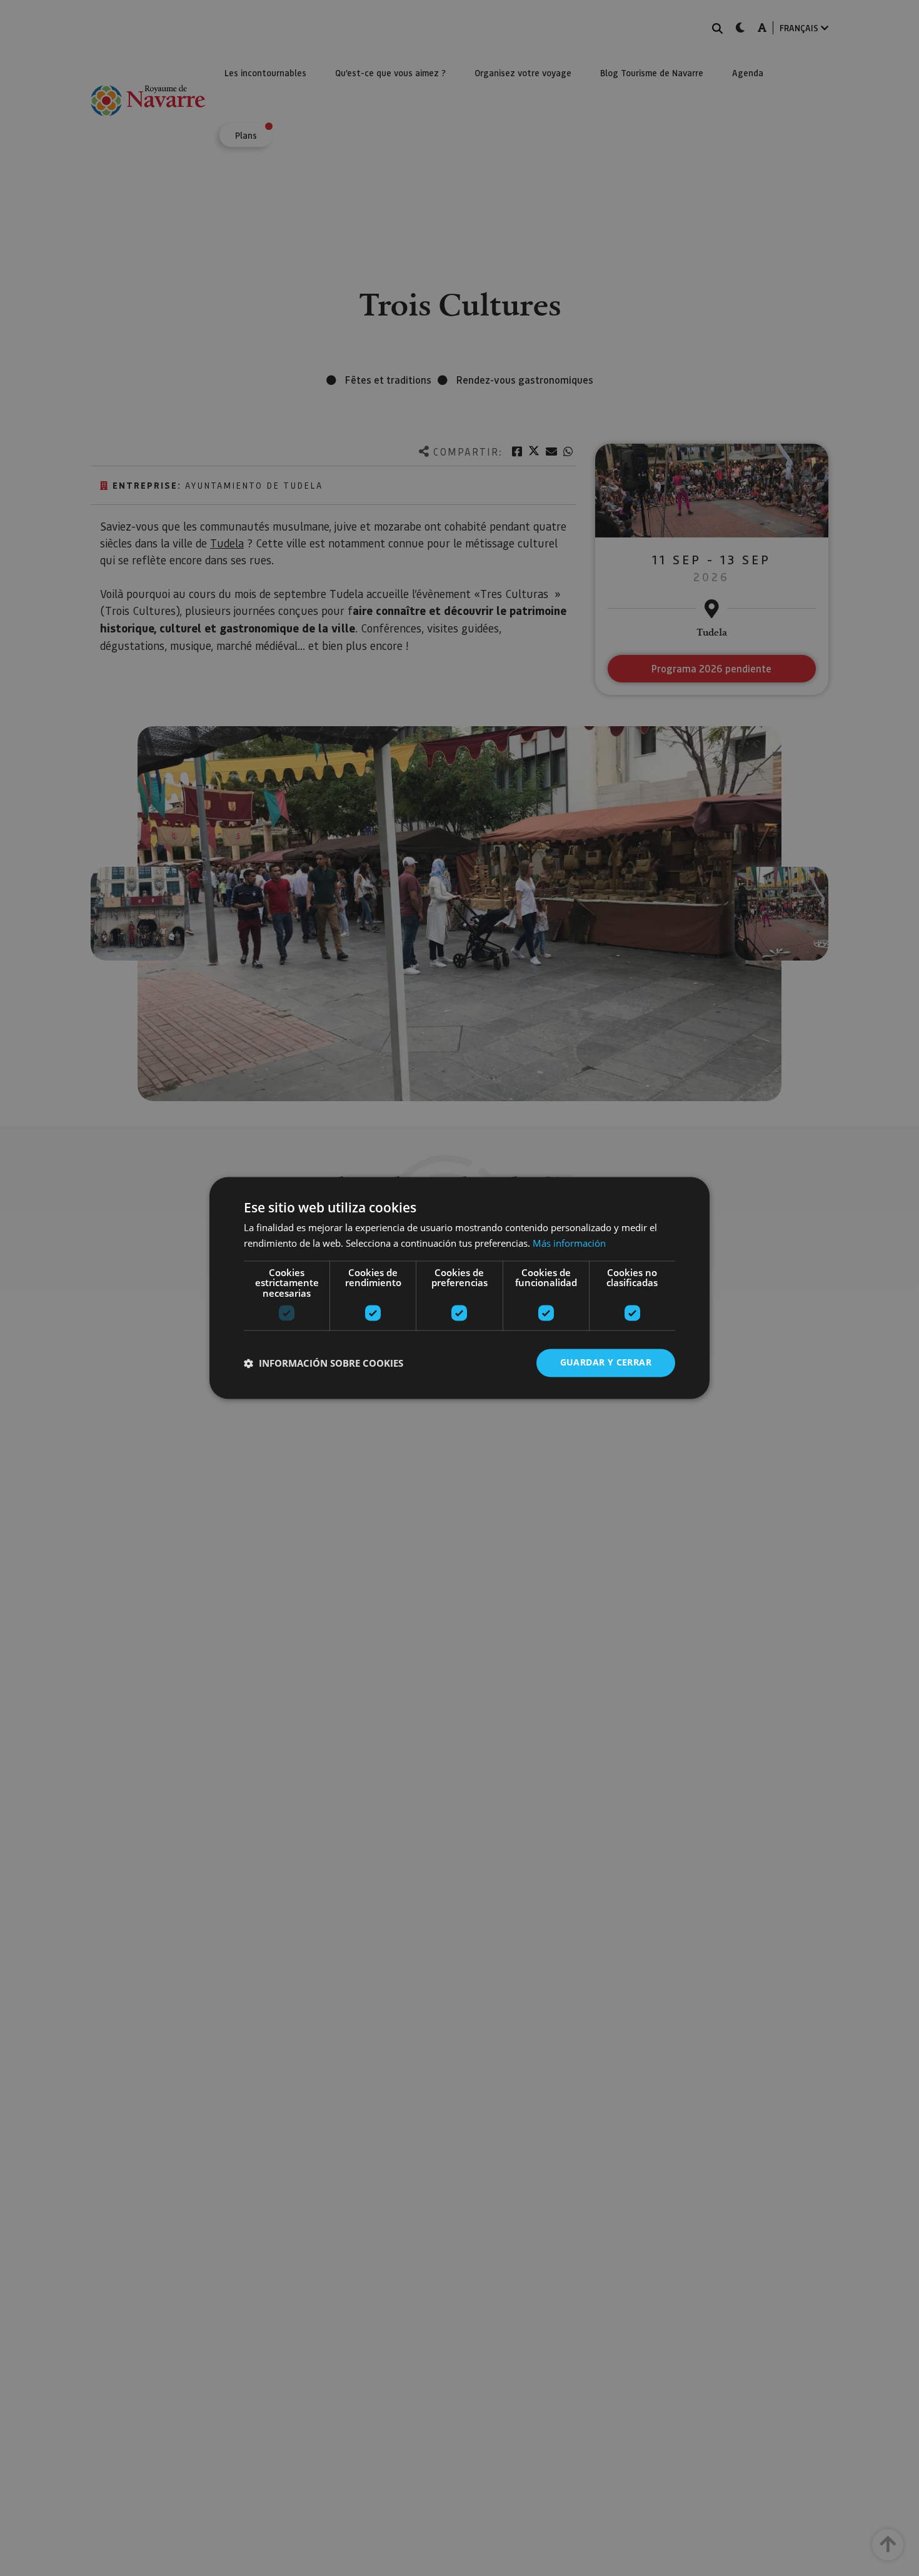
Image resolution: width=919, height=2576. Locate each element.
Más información (569, 1244)
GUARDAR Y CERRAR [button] (606, 1363)
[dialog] (459, 1288)
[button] (324, 1363)
